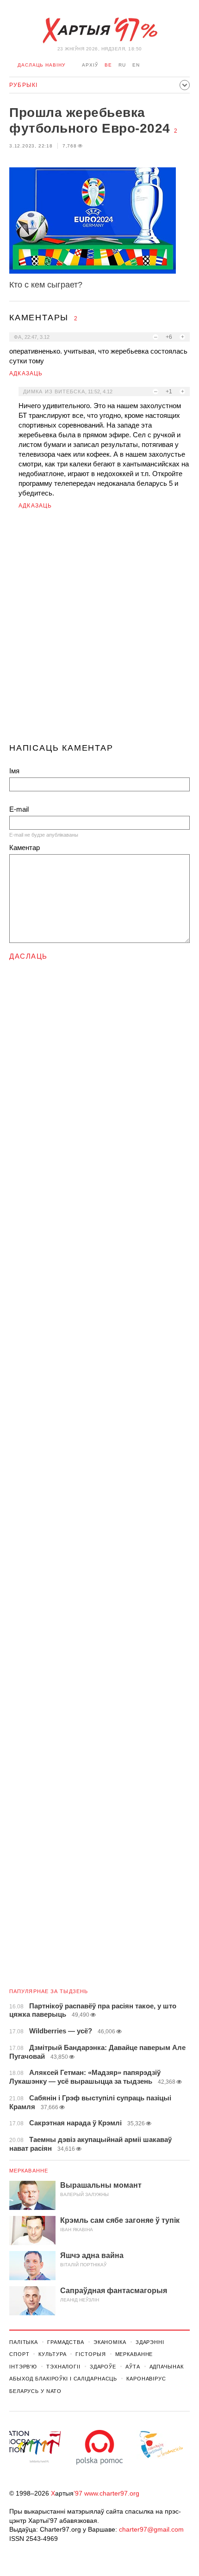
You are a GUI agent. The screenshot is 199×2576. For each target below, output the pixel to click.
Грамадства (66, 2342)
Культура (52, 2354)
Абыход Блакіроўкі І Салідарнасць (63, 2379)
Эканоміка (110, 2342)
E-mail (19, 809)
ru (122, 65)
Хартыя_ (99, 31)
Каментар (25, 847)
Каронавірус (146, 2379)
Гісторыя (90, 2354)
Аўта (133, 2367)
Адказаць (26, 373)
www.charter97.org (112, 2493)
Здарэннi (150, 2342)
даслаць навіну (41, 65)
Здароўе (103, 2367)
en (136, 65)
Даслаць (28, 956)
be (108, 65)
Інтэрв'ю (23, 2367)
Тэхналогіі (63, 2367)
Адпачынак (167, 2367)
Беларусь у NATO (35, 2391)
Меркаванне (29, 2171)
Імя (14, 771)
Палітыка (24, 2342)
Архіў (90, 65)
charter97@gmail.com (151, 2529)
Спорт (19, 2354)
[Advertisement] (99, 630)
